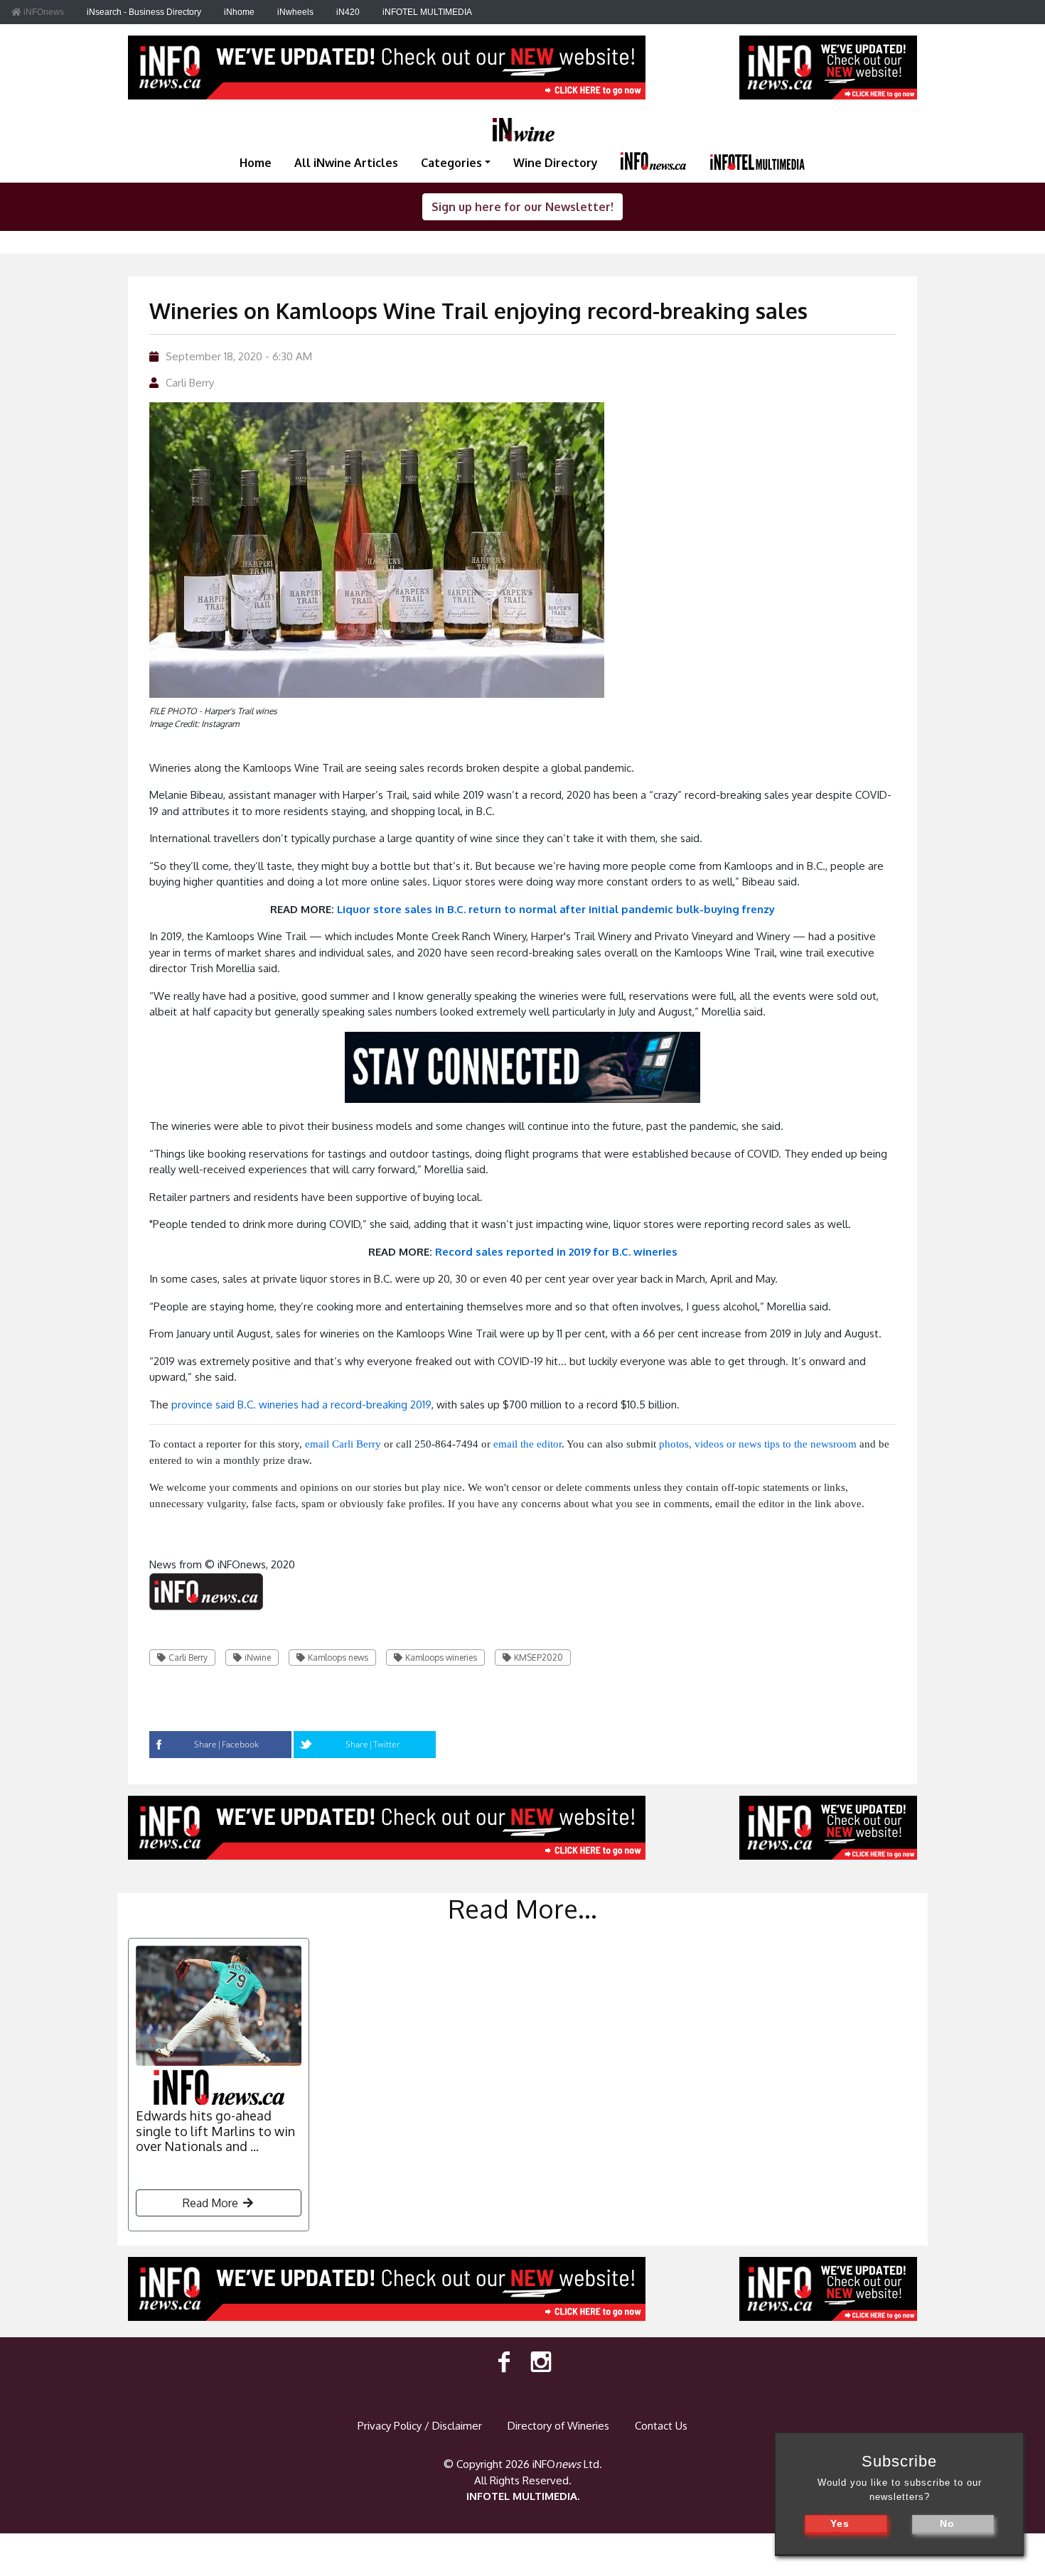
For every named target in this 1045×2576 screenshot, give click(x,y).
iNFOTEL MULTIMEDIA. (523, 2496)
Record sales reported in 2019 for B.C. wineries (556, 1252)
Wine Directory (556, 163)
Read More (212, 2203)
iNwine (258, 1658)
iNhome (239, 12)
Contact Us (661, 2426)
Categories (451, 163)
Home (256, 163)
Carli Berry (190, 383)
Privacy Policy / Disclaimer (420, 2426)
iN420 (348, 12)
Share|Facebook (226, 1744)
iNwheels (295, 12)
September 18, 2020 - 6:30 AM (239, 356)
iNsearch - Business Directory (144, 12)
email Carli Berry (343, 1444)
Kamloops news (338, 1658)
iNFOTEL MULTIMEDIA (427, 12)
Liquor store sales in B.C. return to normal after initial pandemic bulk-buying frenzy (556, 909)
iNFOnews (43, 12)
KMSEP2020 (538, 1658)
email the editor (527, 1444)
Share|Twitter (373, 1744)
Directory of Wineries (558, 2426)
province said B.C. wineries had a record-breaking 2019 (301, 1405)
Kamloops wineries (441, 1658)
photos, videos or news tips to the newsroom (758, 1444)
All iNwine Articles (346, 163)
